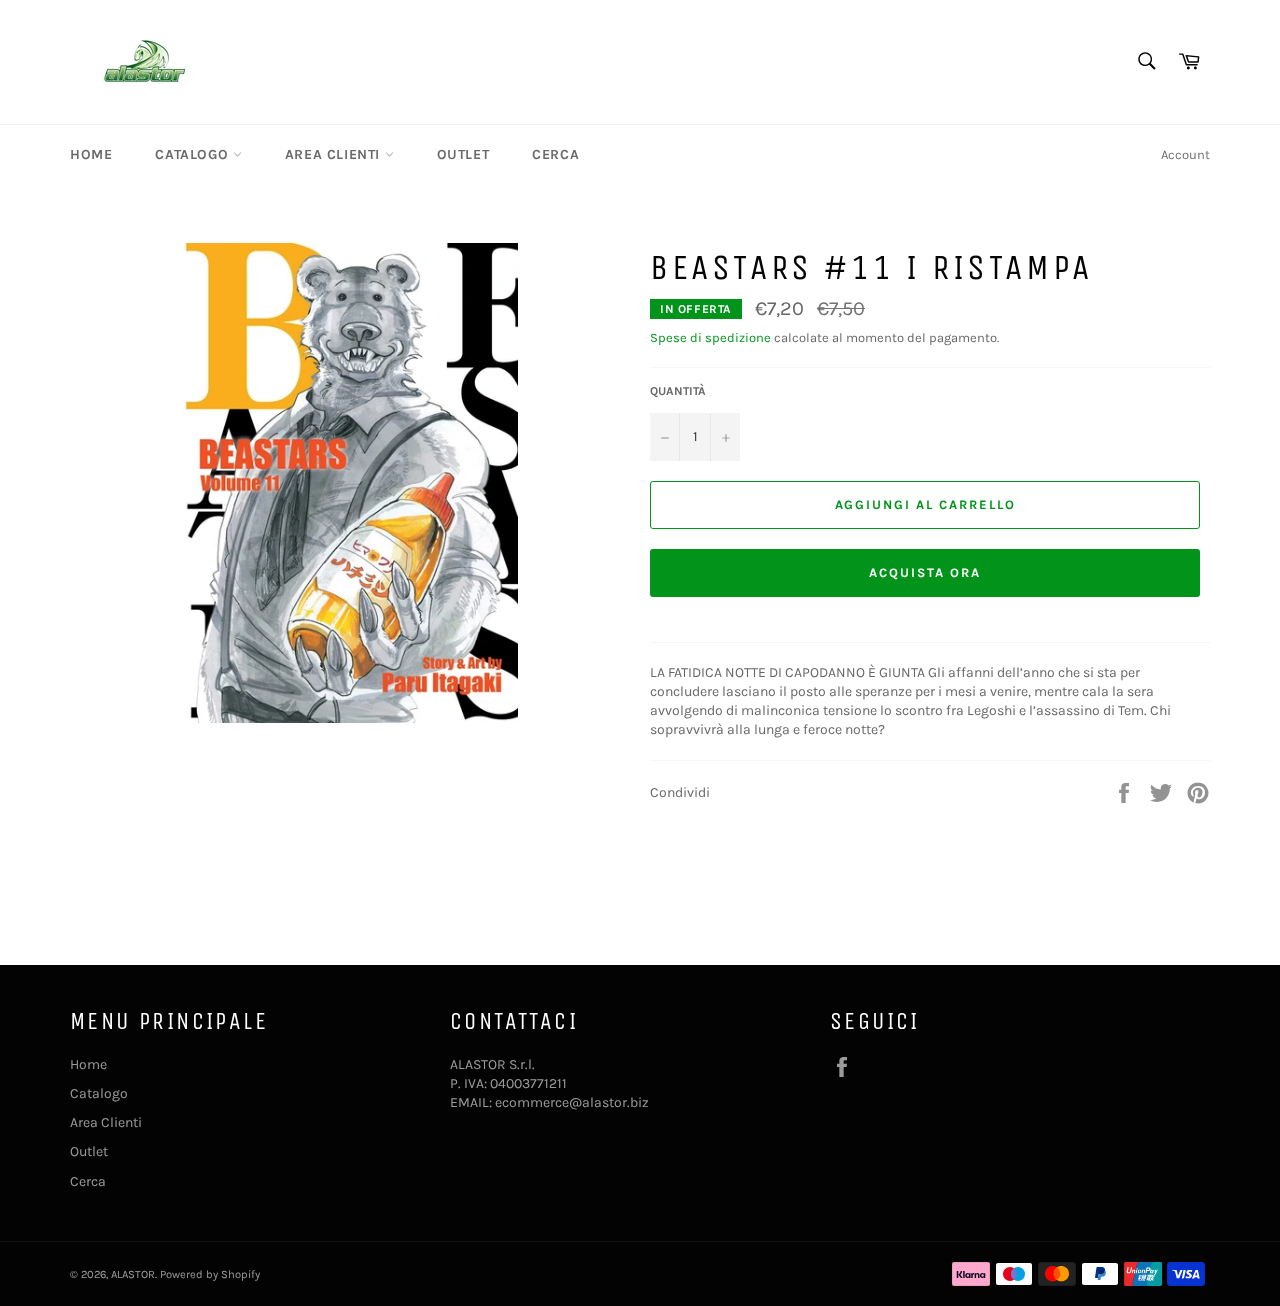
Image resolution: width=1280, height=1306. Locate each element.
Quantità (678, 391)
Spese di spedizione (710, 337)
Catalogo (193, 154)
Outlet (463, 154)
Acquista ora (924, 572)
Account (1185, 154)
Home (91, 154)
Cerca (555, 154)
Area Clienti (335, 154)
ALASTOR (133, 1274)
